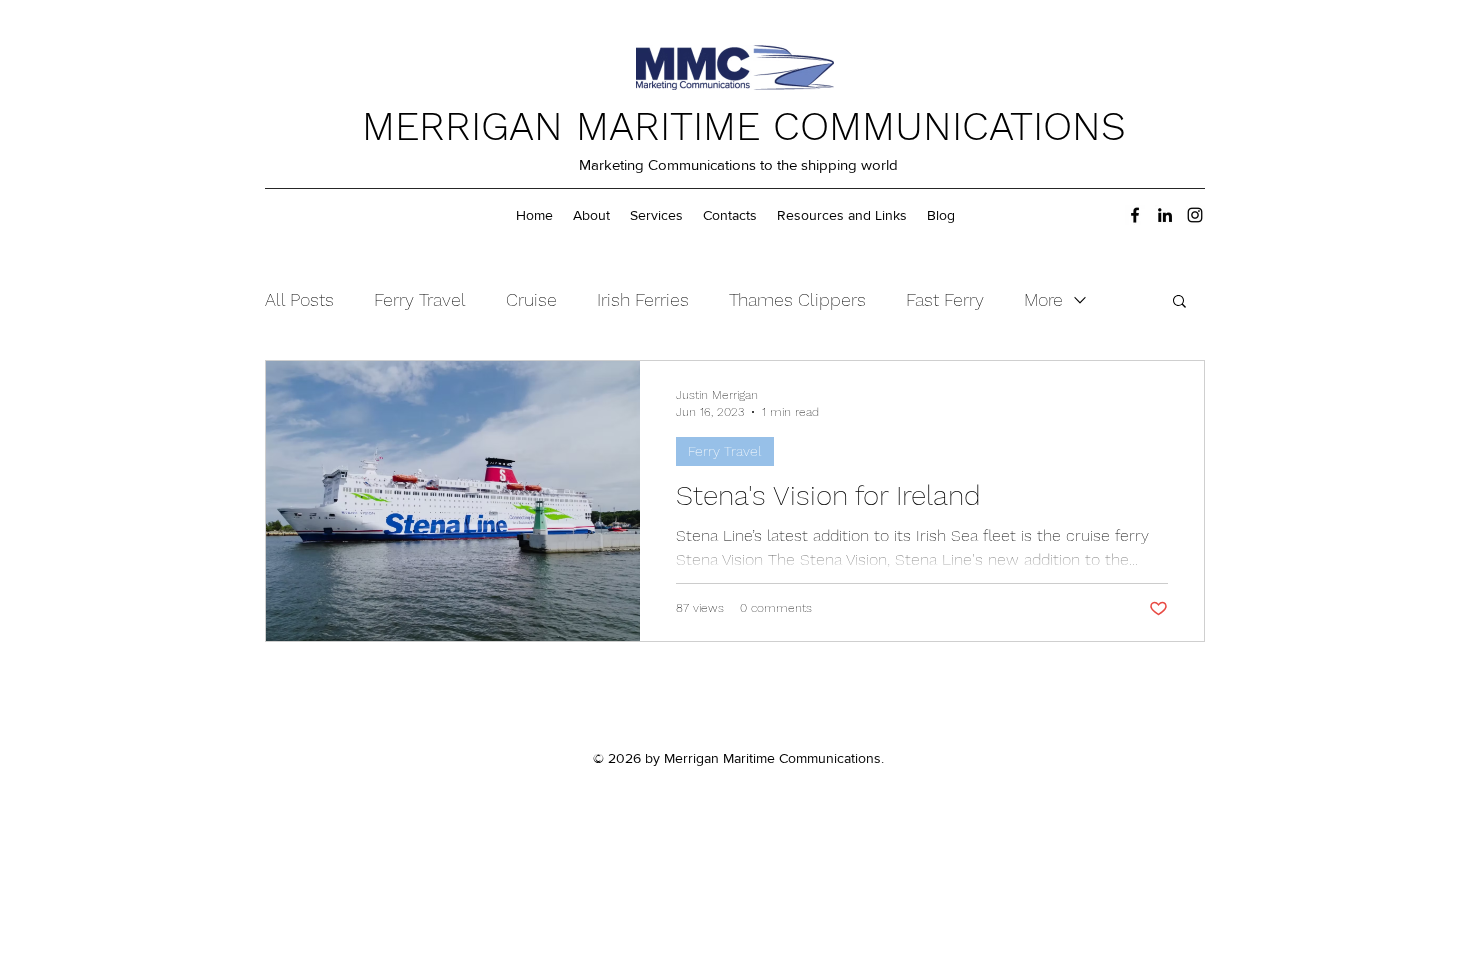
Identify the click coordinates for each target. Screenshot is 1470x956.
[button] (1179, 302)
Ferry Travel (420, 299)
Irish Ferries (643, 299)
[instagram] (1195, 215)
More (1043, 299)
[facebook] (1135, 215)
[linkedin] (1165, 215)
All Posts (299, 299)
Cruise (531, 299)
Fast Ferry (945, 299)
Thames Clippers (797, 299)
